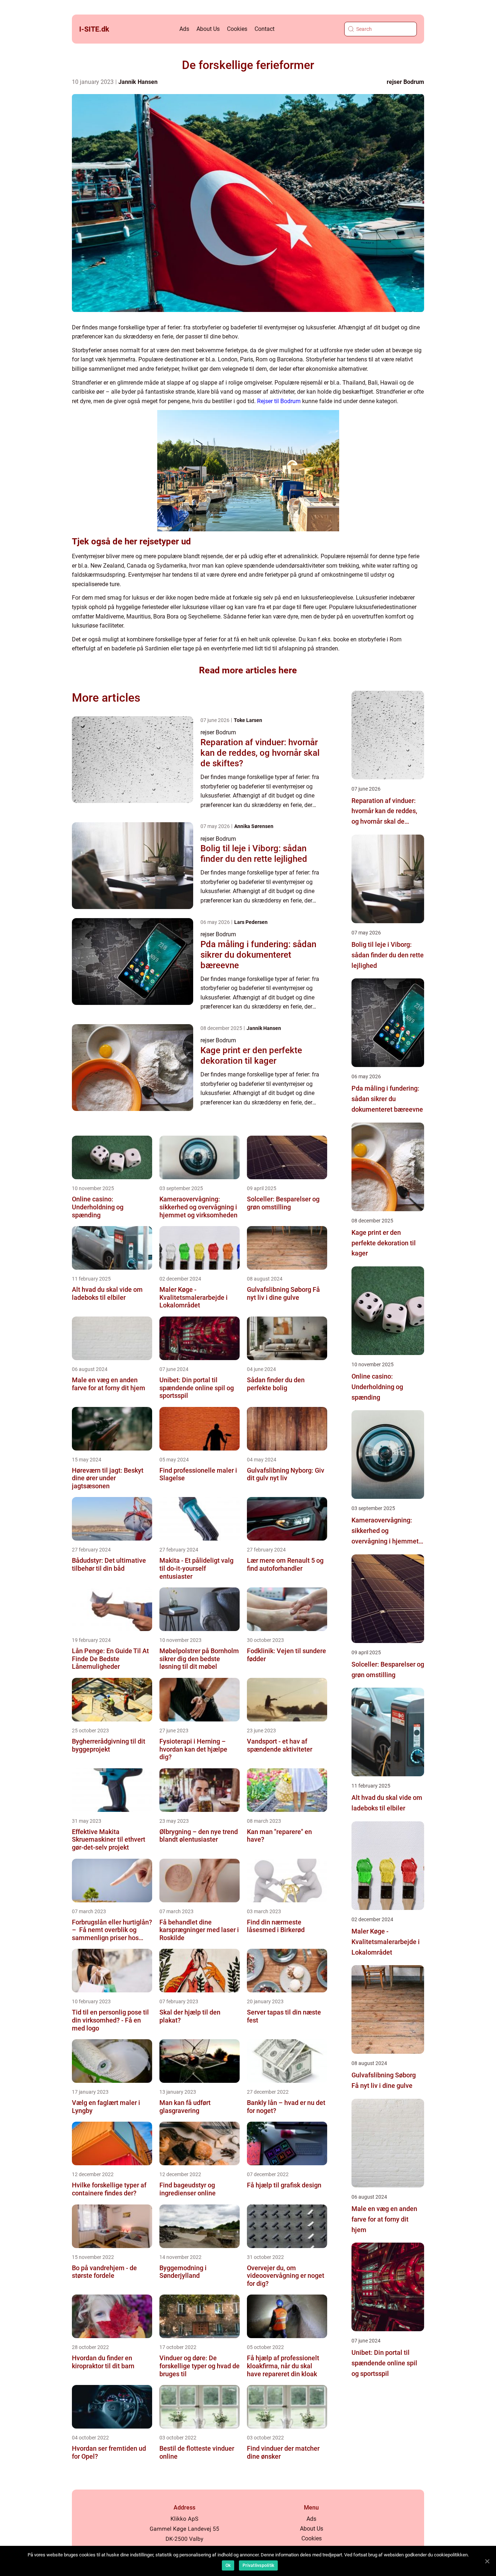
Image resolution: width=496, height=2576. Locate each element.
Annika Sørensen (254, 826)
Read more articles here (248, 670)
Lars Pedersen (251, 922)
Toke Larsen (248, 720)
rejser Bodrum (405, 82)
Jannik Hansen (138, 82)
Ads (184, 29)
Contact (265, 29)
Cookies (237, 29)
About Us (208, 29)
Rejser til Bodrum (279, 401)
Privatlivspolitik (258, 2565)
